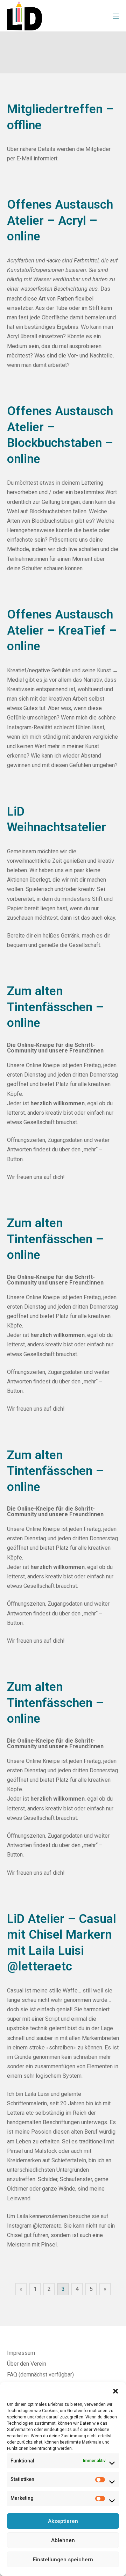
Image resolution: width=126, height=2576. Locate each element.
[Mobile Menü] (116, 16)
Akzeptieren (63, 2521)
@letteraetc (47, 2226)
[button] (115, 2391)
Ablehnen (63, 2540)
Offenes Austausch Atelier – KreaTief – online (62, 630)
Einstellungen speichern (63, 2560)
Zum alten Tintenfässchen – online (55, 1007)
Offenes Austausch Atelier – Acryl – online (60, 220)
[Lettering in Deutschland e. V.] (24, 16)
